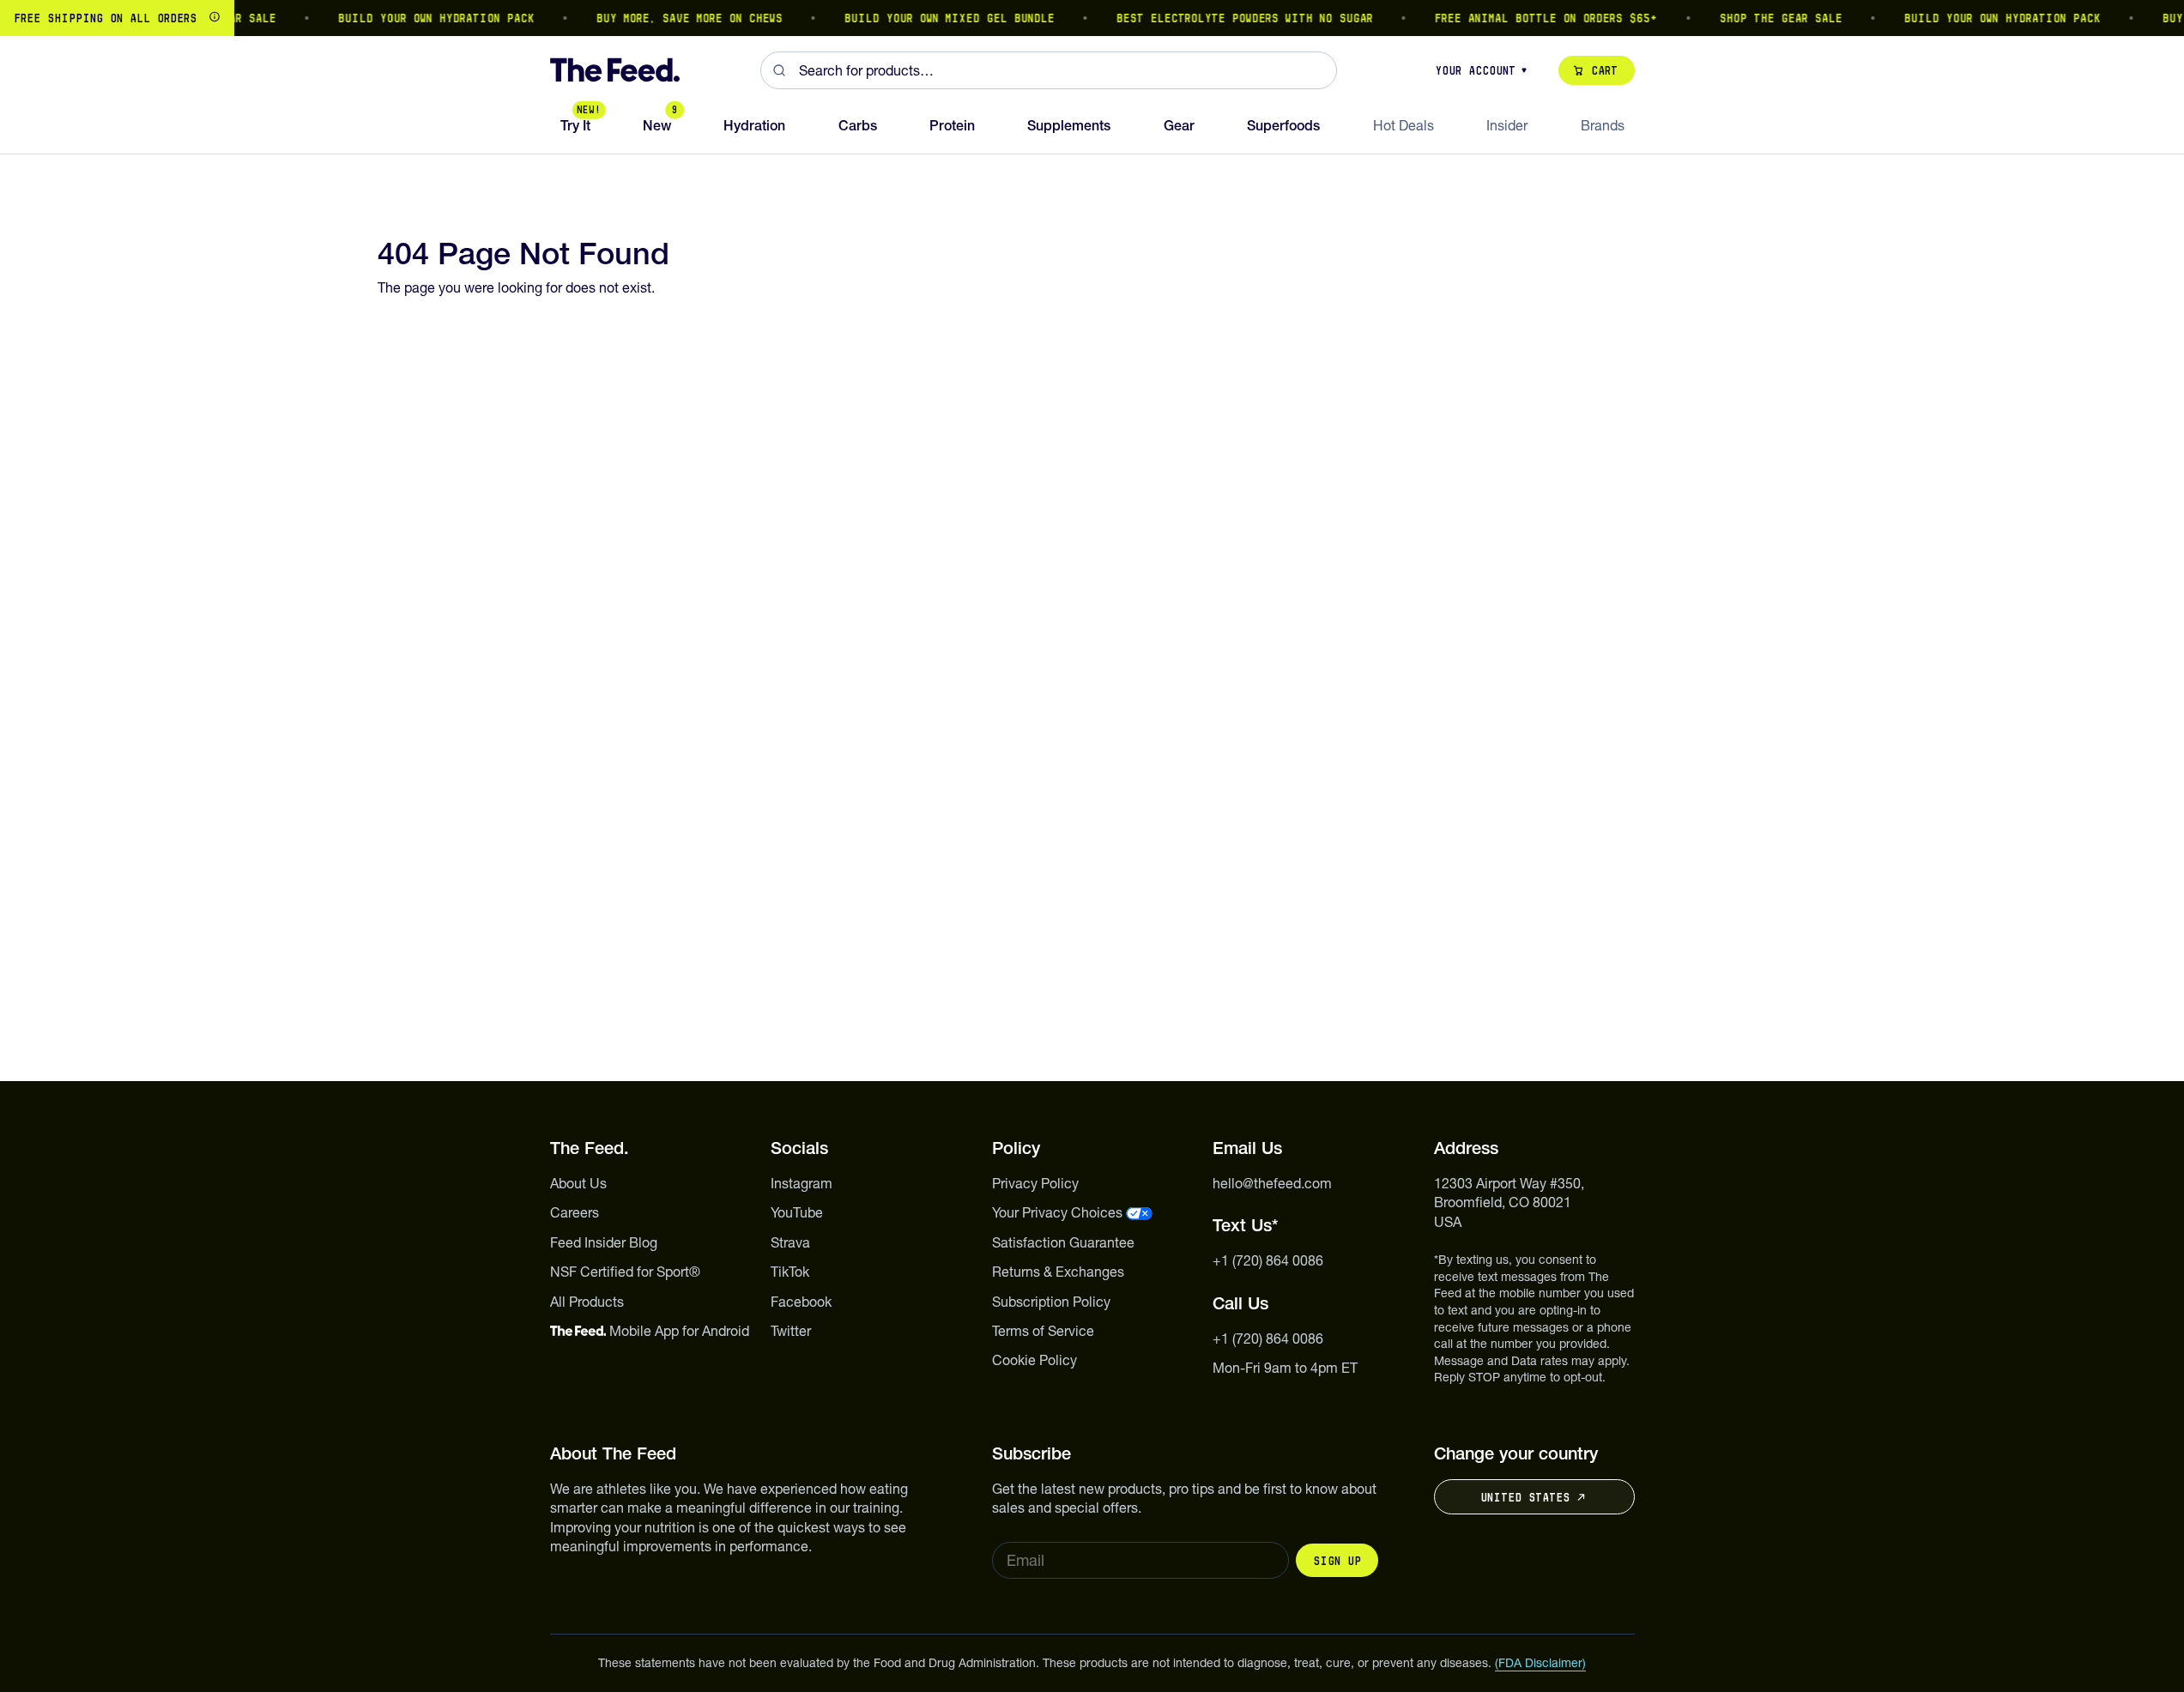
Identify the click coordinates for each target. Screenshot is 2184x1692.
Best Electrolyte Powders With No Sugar (1228, 18)
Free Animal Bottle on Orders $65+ (1530, 18)
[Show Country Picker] (215, 18)
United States (1525, 1497)
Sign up (1337, 1561)
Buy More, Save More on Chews (673, 18)
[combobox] (1049, 70)
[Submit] (780, 70)
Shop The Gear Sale (1765, 18)
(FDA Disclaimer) (1540, 1663)
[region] (1092, 18)
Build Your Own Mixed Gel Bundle (933, 18)
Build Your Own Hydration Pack (420, 18)
